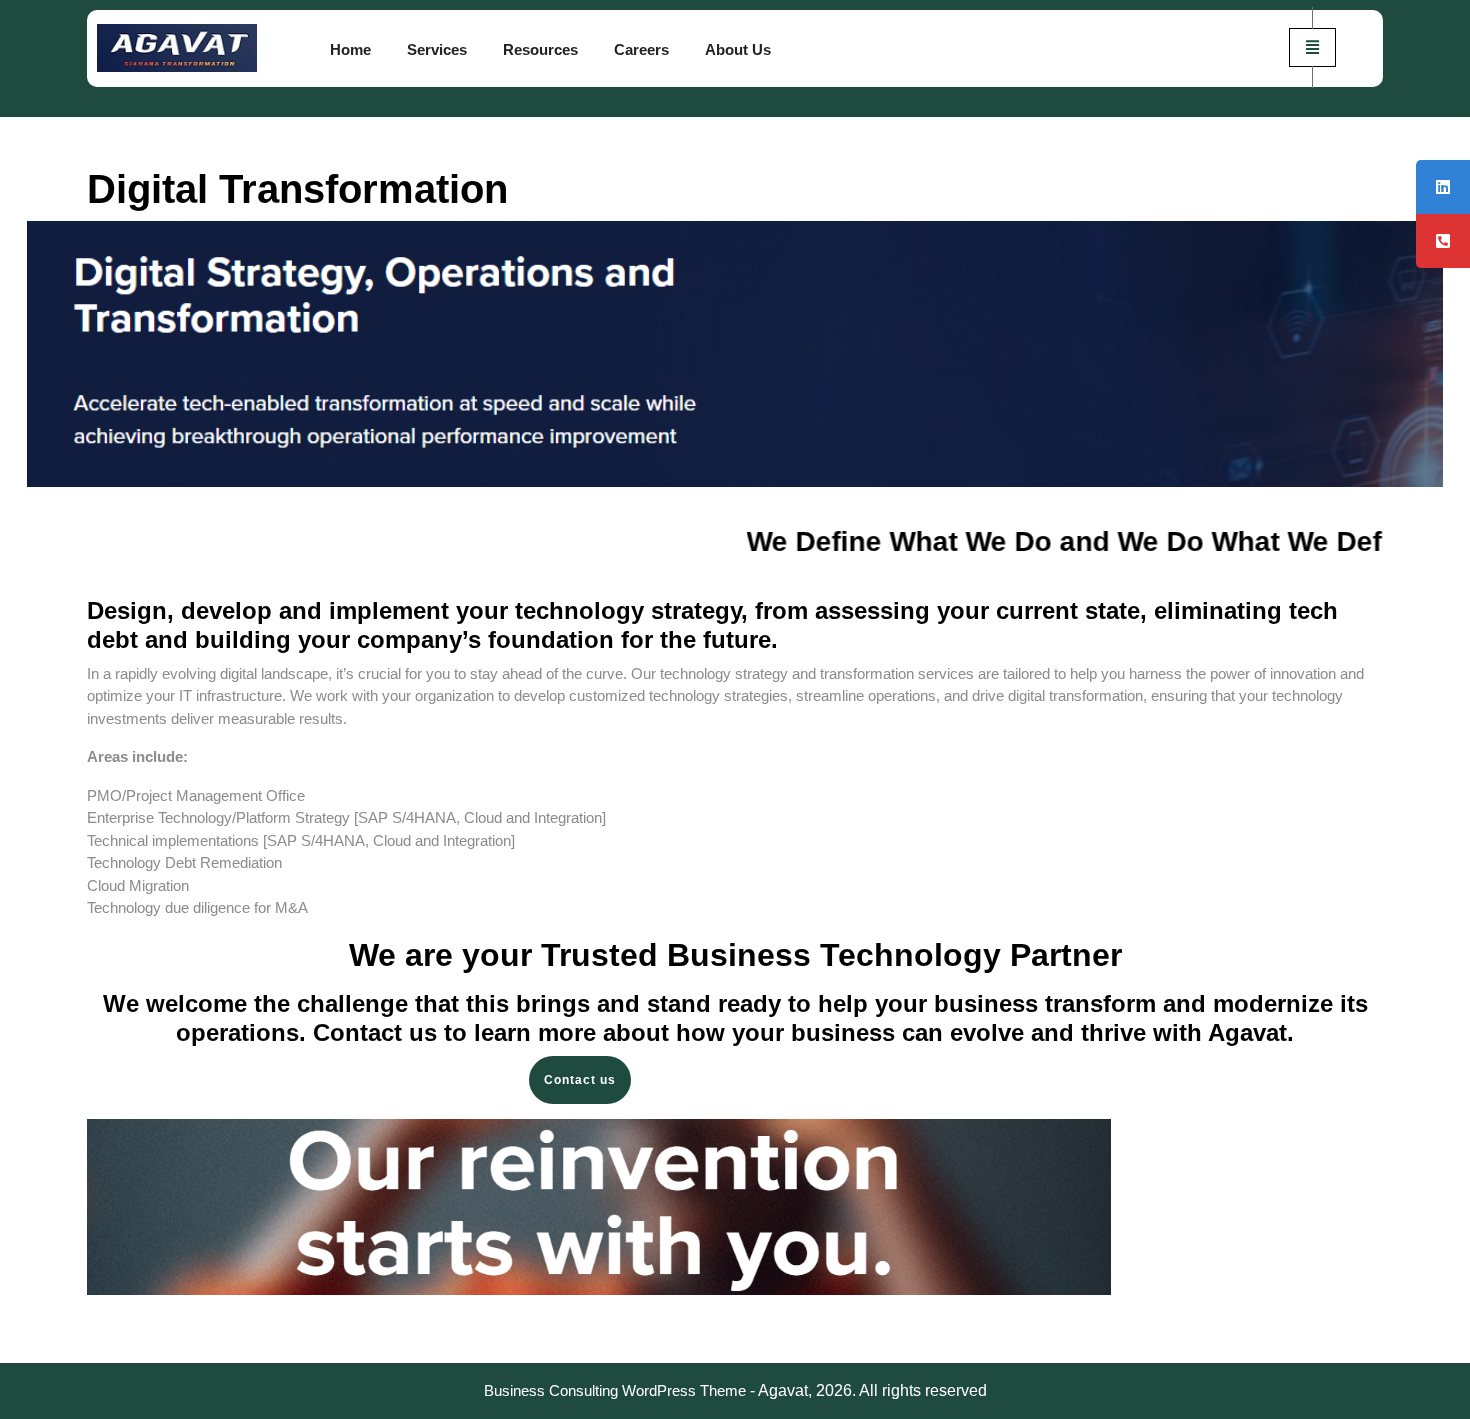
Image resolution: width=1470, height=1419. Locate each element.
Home (350, 49)
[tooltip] (1443, 187)
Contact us (580, 1080)
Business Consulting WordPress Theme (615, 1390)
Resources (540, 49)
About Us (738, 49)
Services (437, 49)
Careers (641, 49)
